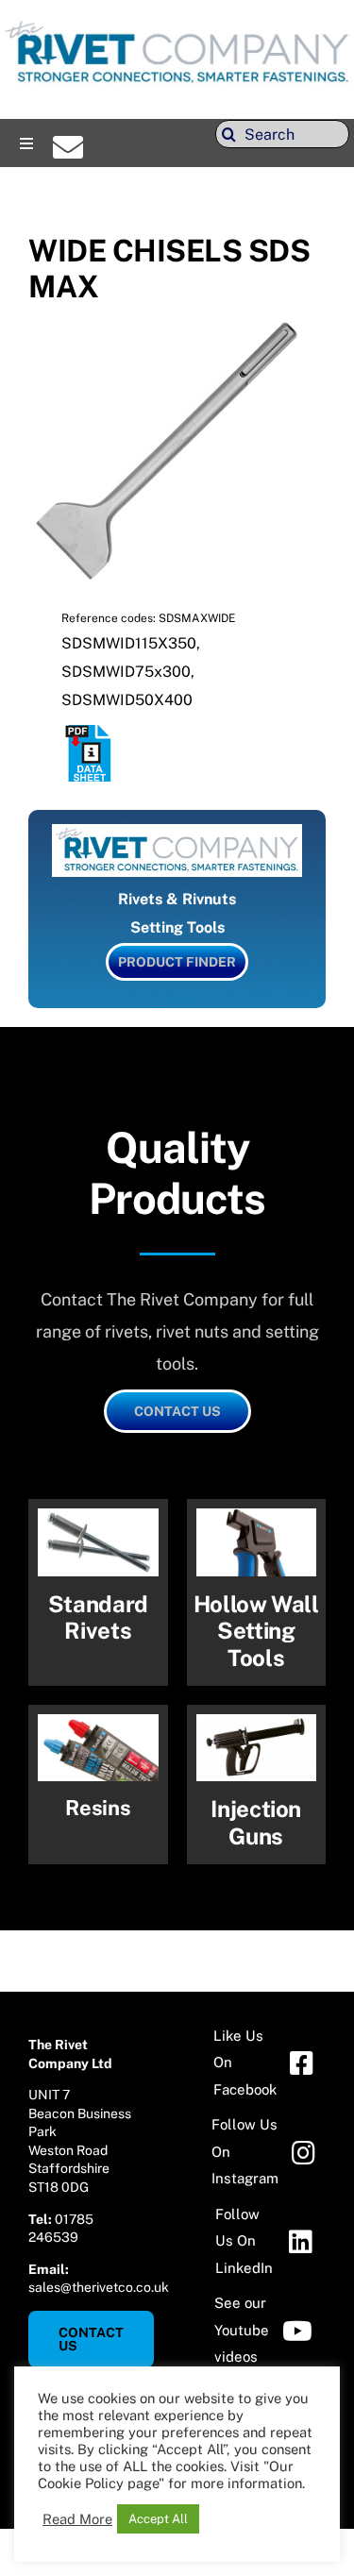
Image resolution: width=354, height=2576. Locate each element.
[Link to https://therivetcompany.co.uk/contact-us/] (68, 147)
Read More (77, 2519)
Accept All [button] (158, 2519)
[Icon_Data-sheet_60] (90, 732)
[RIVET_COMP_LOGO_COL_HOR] (177, 23)
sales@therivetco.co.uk (99, 2287)
